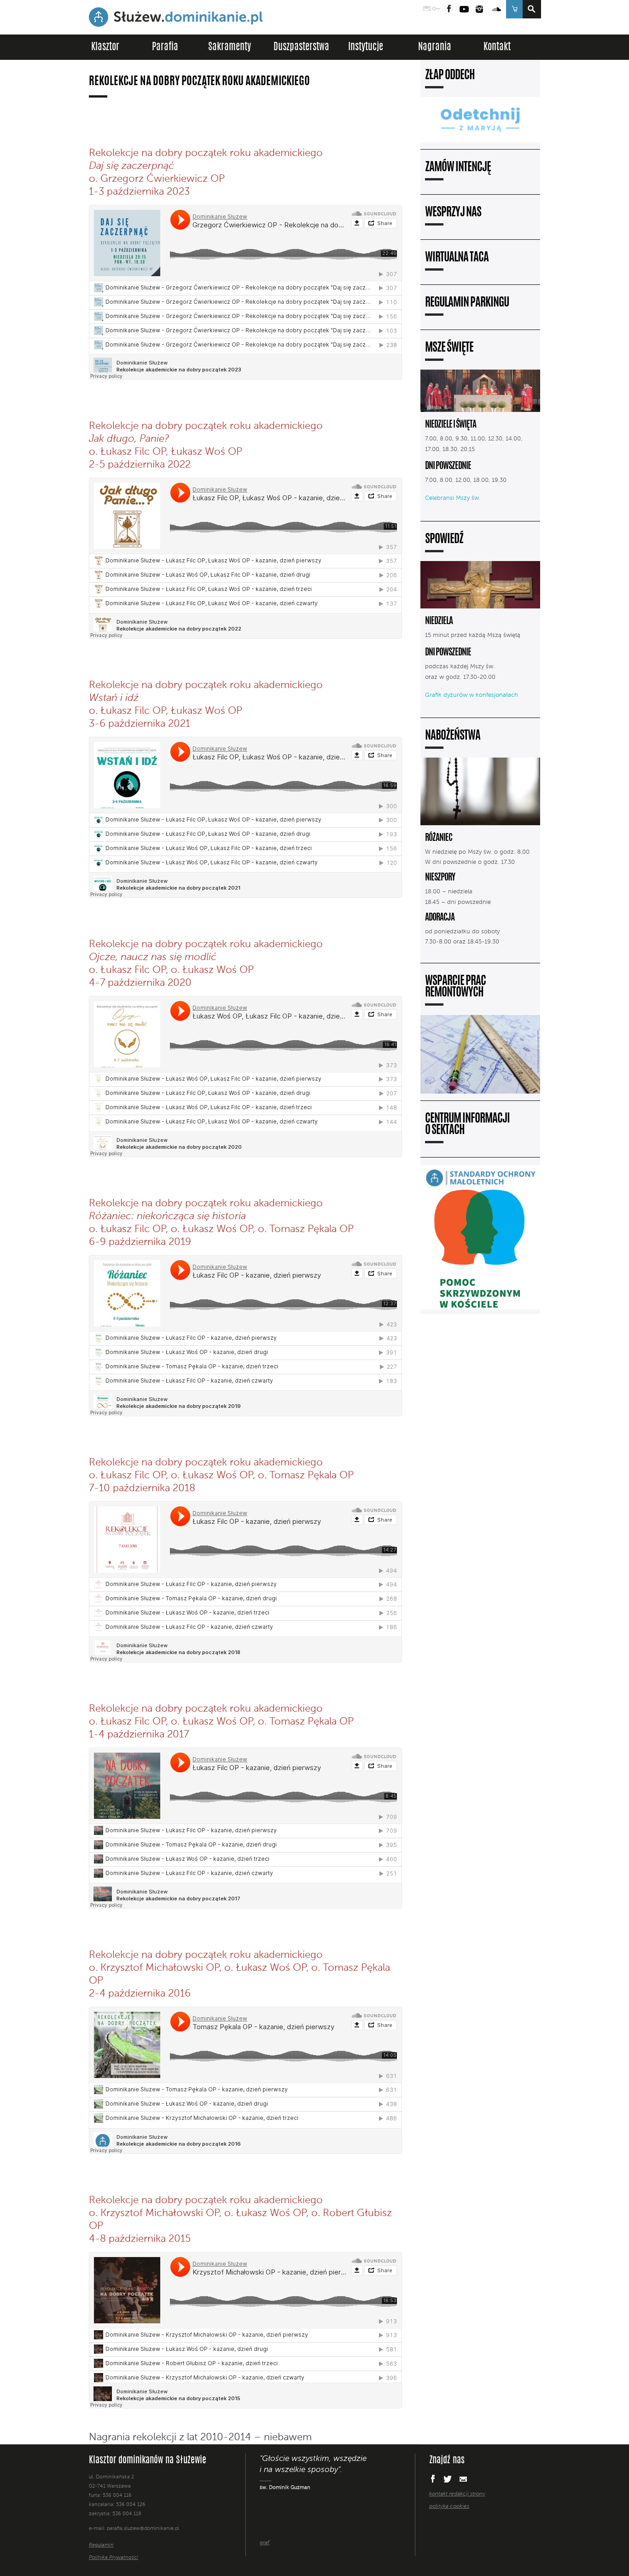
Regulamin (101, 2545)
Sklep (514, 9)
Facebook (449, 9)
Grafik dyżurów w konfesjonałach (472, 695)
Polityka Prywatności (114, 2558)
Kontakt (497, 47)
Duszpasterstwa (301, 47)
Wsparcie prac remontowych (455, 987)
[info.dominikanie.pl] (459, 2525)
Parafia (165, 47)
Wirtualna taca (457, 258)
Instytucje (366, 47)
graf (265, 2543)
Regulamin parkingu (467, 303)
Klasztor (105, 47)
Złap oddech (450, 76)
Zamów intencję (458, 168)
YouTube (464, 9)
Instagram (479, 9)
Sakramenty (230, 47)
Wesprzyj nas (453, 213)
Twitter (448, 2479)
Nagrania (435, 47)
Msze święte (449, 348)
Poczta (427, 9)
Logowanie (436, 9)
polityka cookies (449, 2507)
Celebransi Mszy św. (453, 498)
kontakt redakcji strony (457, 2494)
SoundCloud (497, 9)
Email (463, 2479)
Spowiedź (444, 540)
